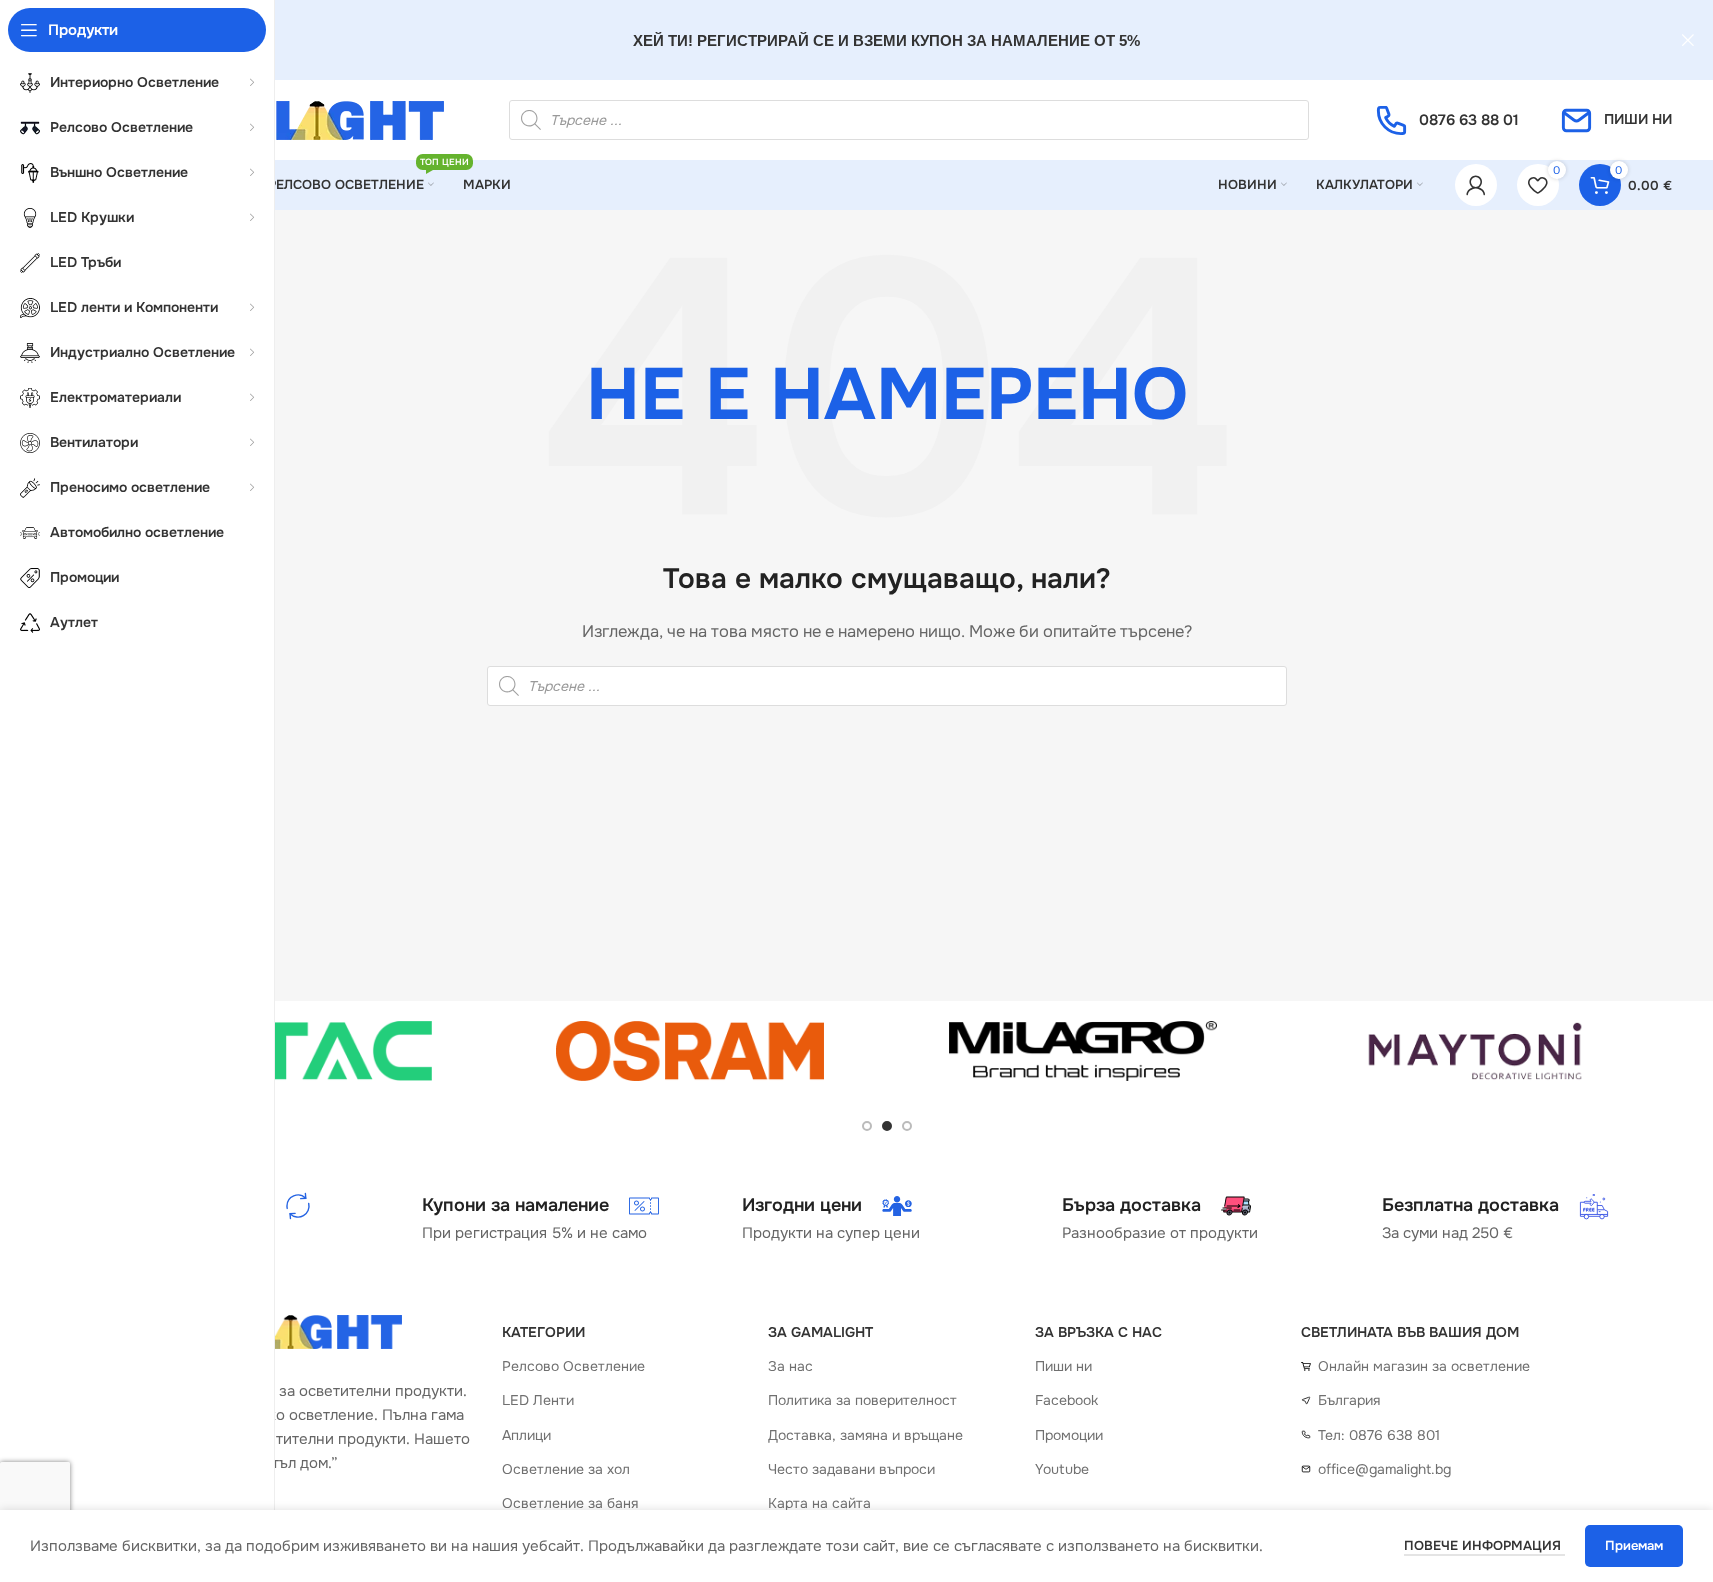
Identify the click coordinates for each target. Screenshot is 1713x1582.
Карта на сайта (819, 1503)
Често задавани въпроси (851, 1469)
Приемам (1634, 1545)
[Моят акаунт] (1476, 185)
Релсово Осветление (573, 1366)
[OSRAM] (690, 1051)
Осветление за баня (570, 1503)
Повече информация (1484, 1545)
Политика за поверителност (862, 1400)
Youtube (1062, 1469)
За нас (790, 1366)
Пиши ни (1063, 1366)
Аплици (526, 1435)
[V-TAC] (298, 1051)
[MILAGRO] (1083, 1051)
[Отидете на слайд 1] (867, 1126)
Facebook (1066, 1400)
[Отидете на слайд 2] (887, 1126)
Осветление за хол (566, 1469)
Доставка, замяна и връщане (865, 1435)
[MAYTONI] (1475, 1051)
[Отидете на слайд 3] (907, 1126)
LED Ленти (538, 1400)
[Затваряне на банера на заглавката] (1688, 40)
